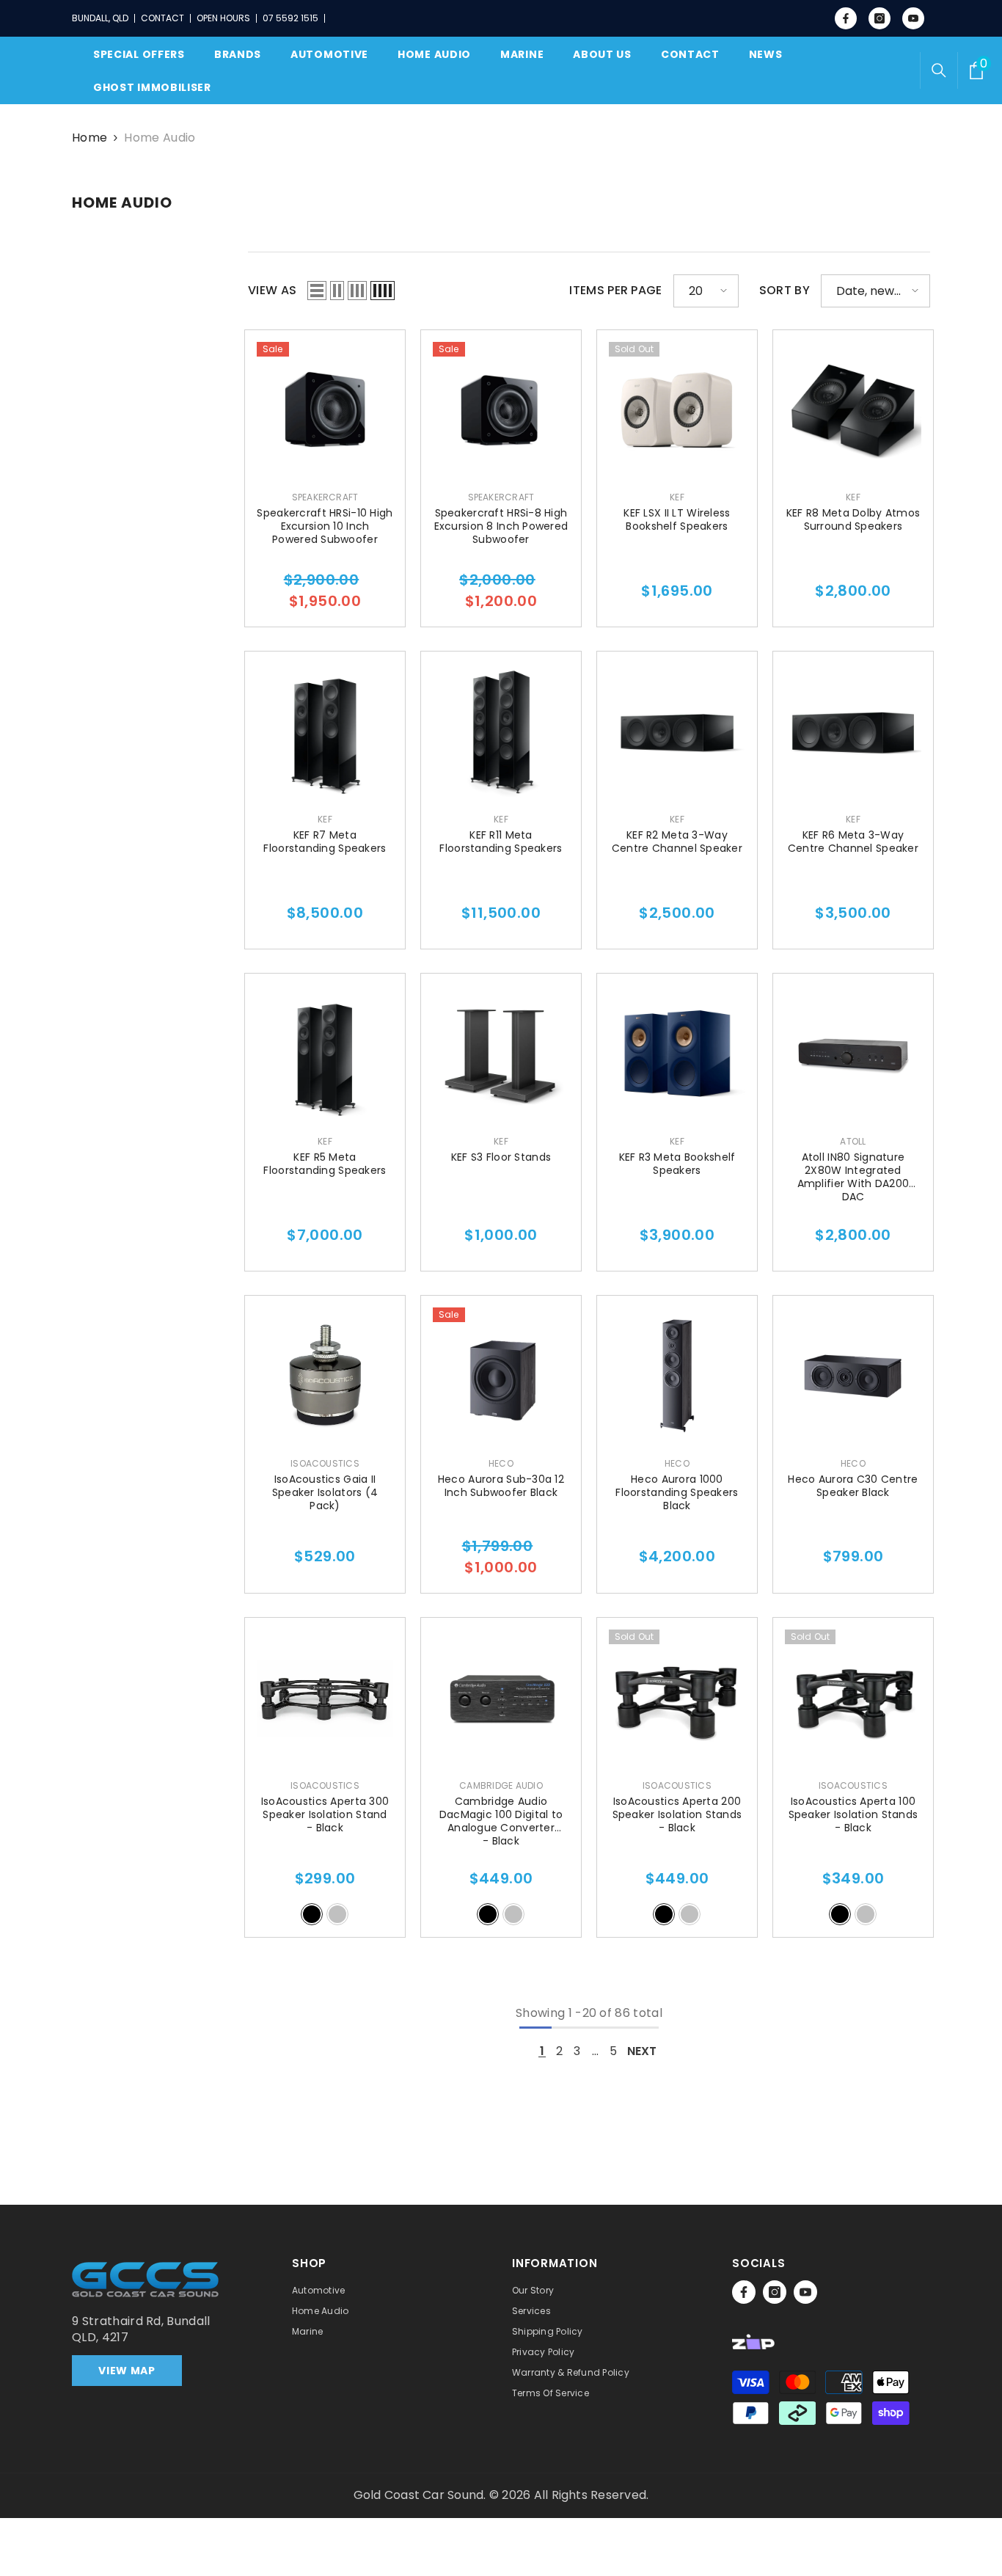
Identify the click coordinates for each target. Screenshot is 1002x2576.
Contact (162, 18)
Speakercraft (325, 497)
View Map (127, 2371)
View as (272, 291)
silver (337, 1914)
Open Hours (223, 18)
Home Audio (160, 138)
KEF (677, 497)
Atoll (853, 1141)
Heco (501, 1463)
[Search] (939, 70)
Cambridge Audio (501, 1785)
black (312, 1914)
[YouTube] (805, 2292)
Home (89, 138)
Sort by (785, 291)
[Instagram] (775, 2292)
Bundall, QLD (100, 18)
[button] (317, 291)
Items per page (615, 291)
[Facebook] (744, 2292)
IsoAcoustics (325, 1463)
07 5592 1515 (290, 18)
